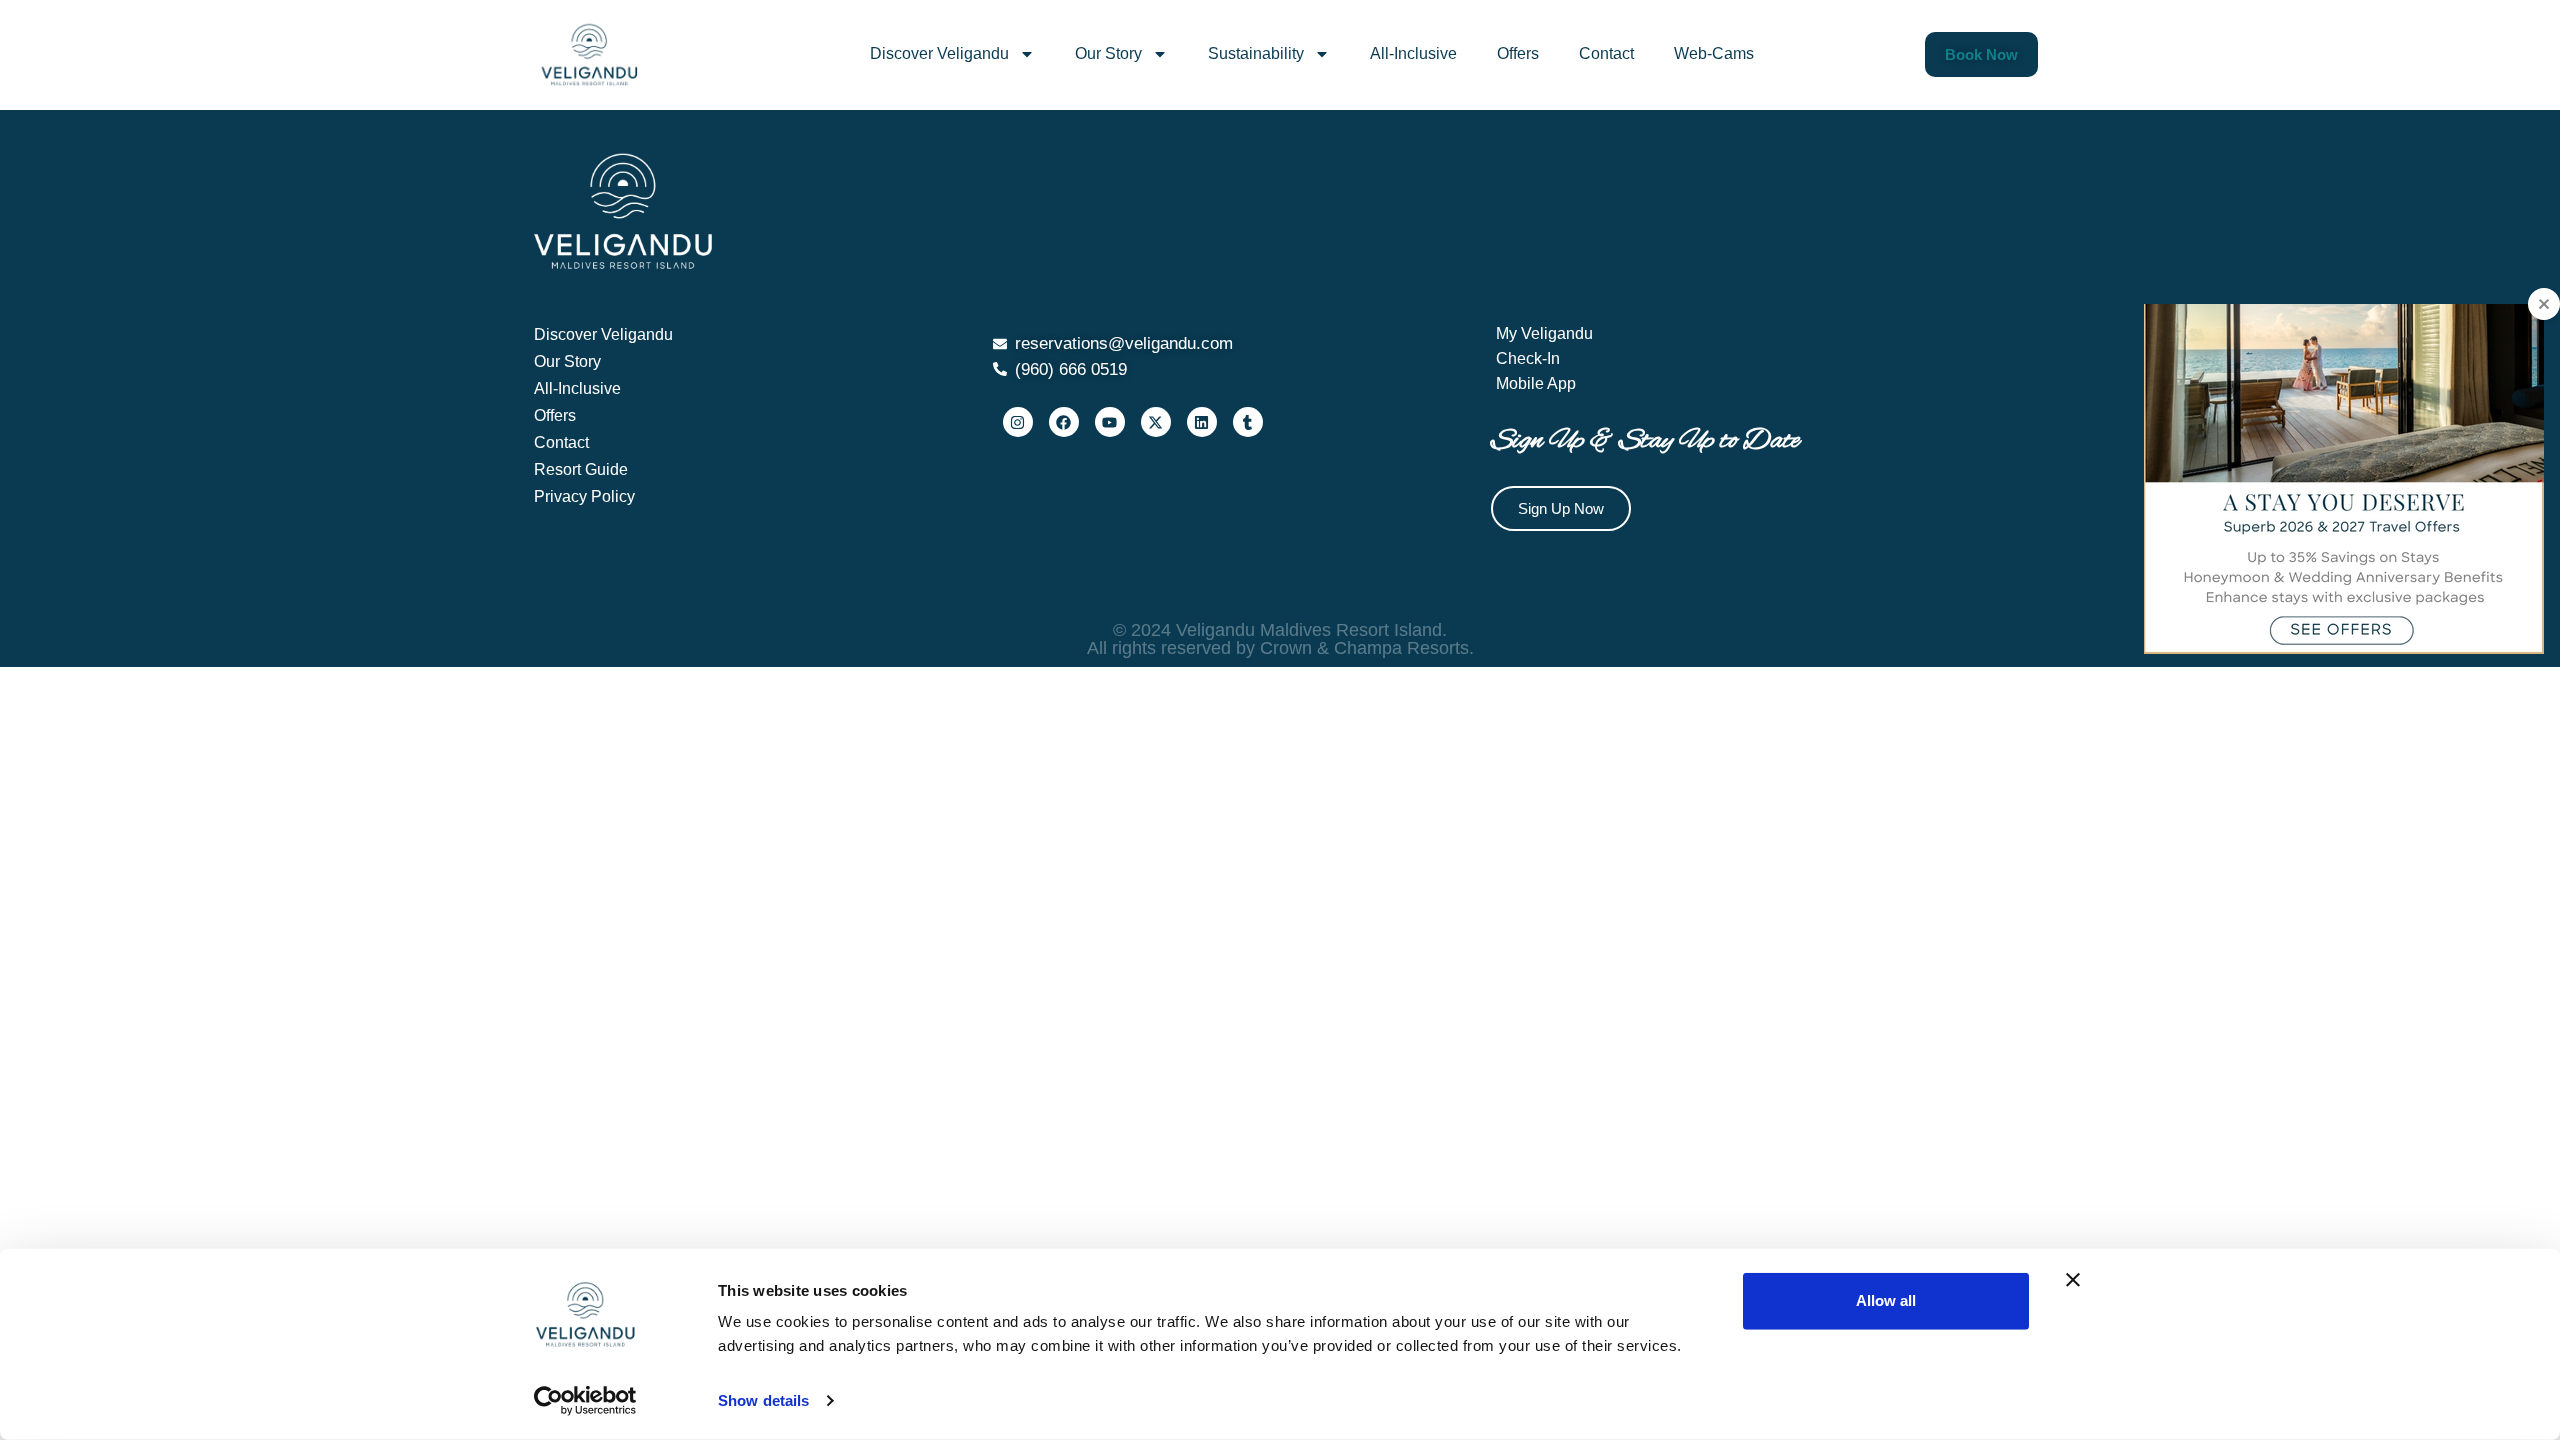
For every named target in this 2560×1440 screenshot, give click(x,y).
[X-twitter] (1156, 422)
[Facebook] (1064, 422)
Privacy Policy (584, 496)
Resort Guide (581, 469)
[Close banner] (2073, 1280)
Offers (1518, 53)
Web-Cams (1714, 53)
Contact (1606, 53)
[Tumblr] (1248, 422)
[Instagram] (1018, 422)
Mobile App (1536, 383)
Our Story (1108, 53)
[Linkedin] (1202, 422)
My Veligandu (1544, 333)
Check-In (1528, 358)
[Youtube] (1110, 422)
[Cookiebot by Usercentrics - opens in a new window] (585, 1401)
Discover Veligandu (939, 53)
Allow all (1886, 1300)
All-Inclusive (1413, 53)
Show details (763, 1400)
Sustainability (1256, 53)
